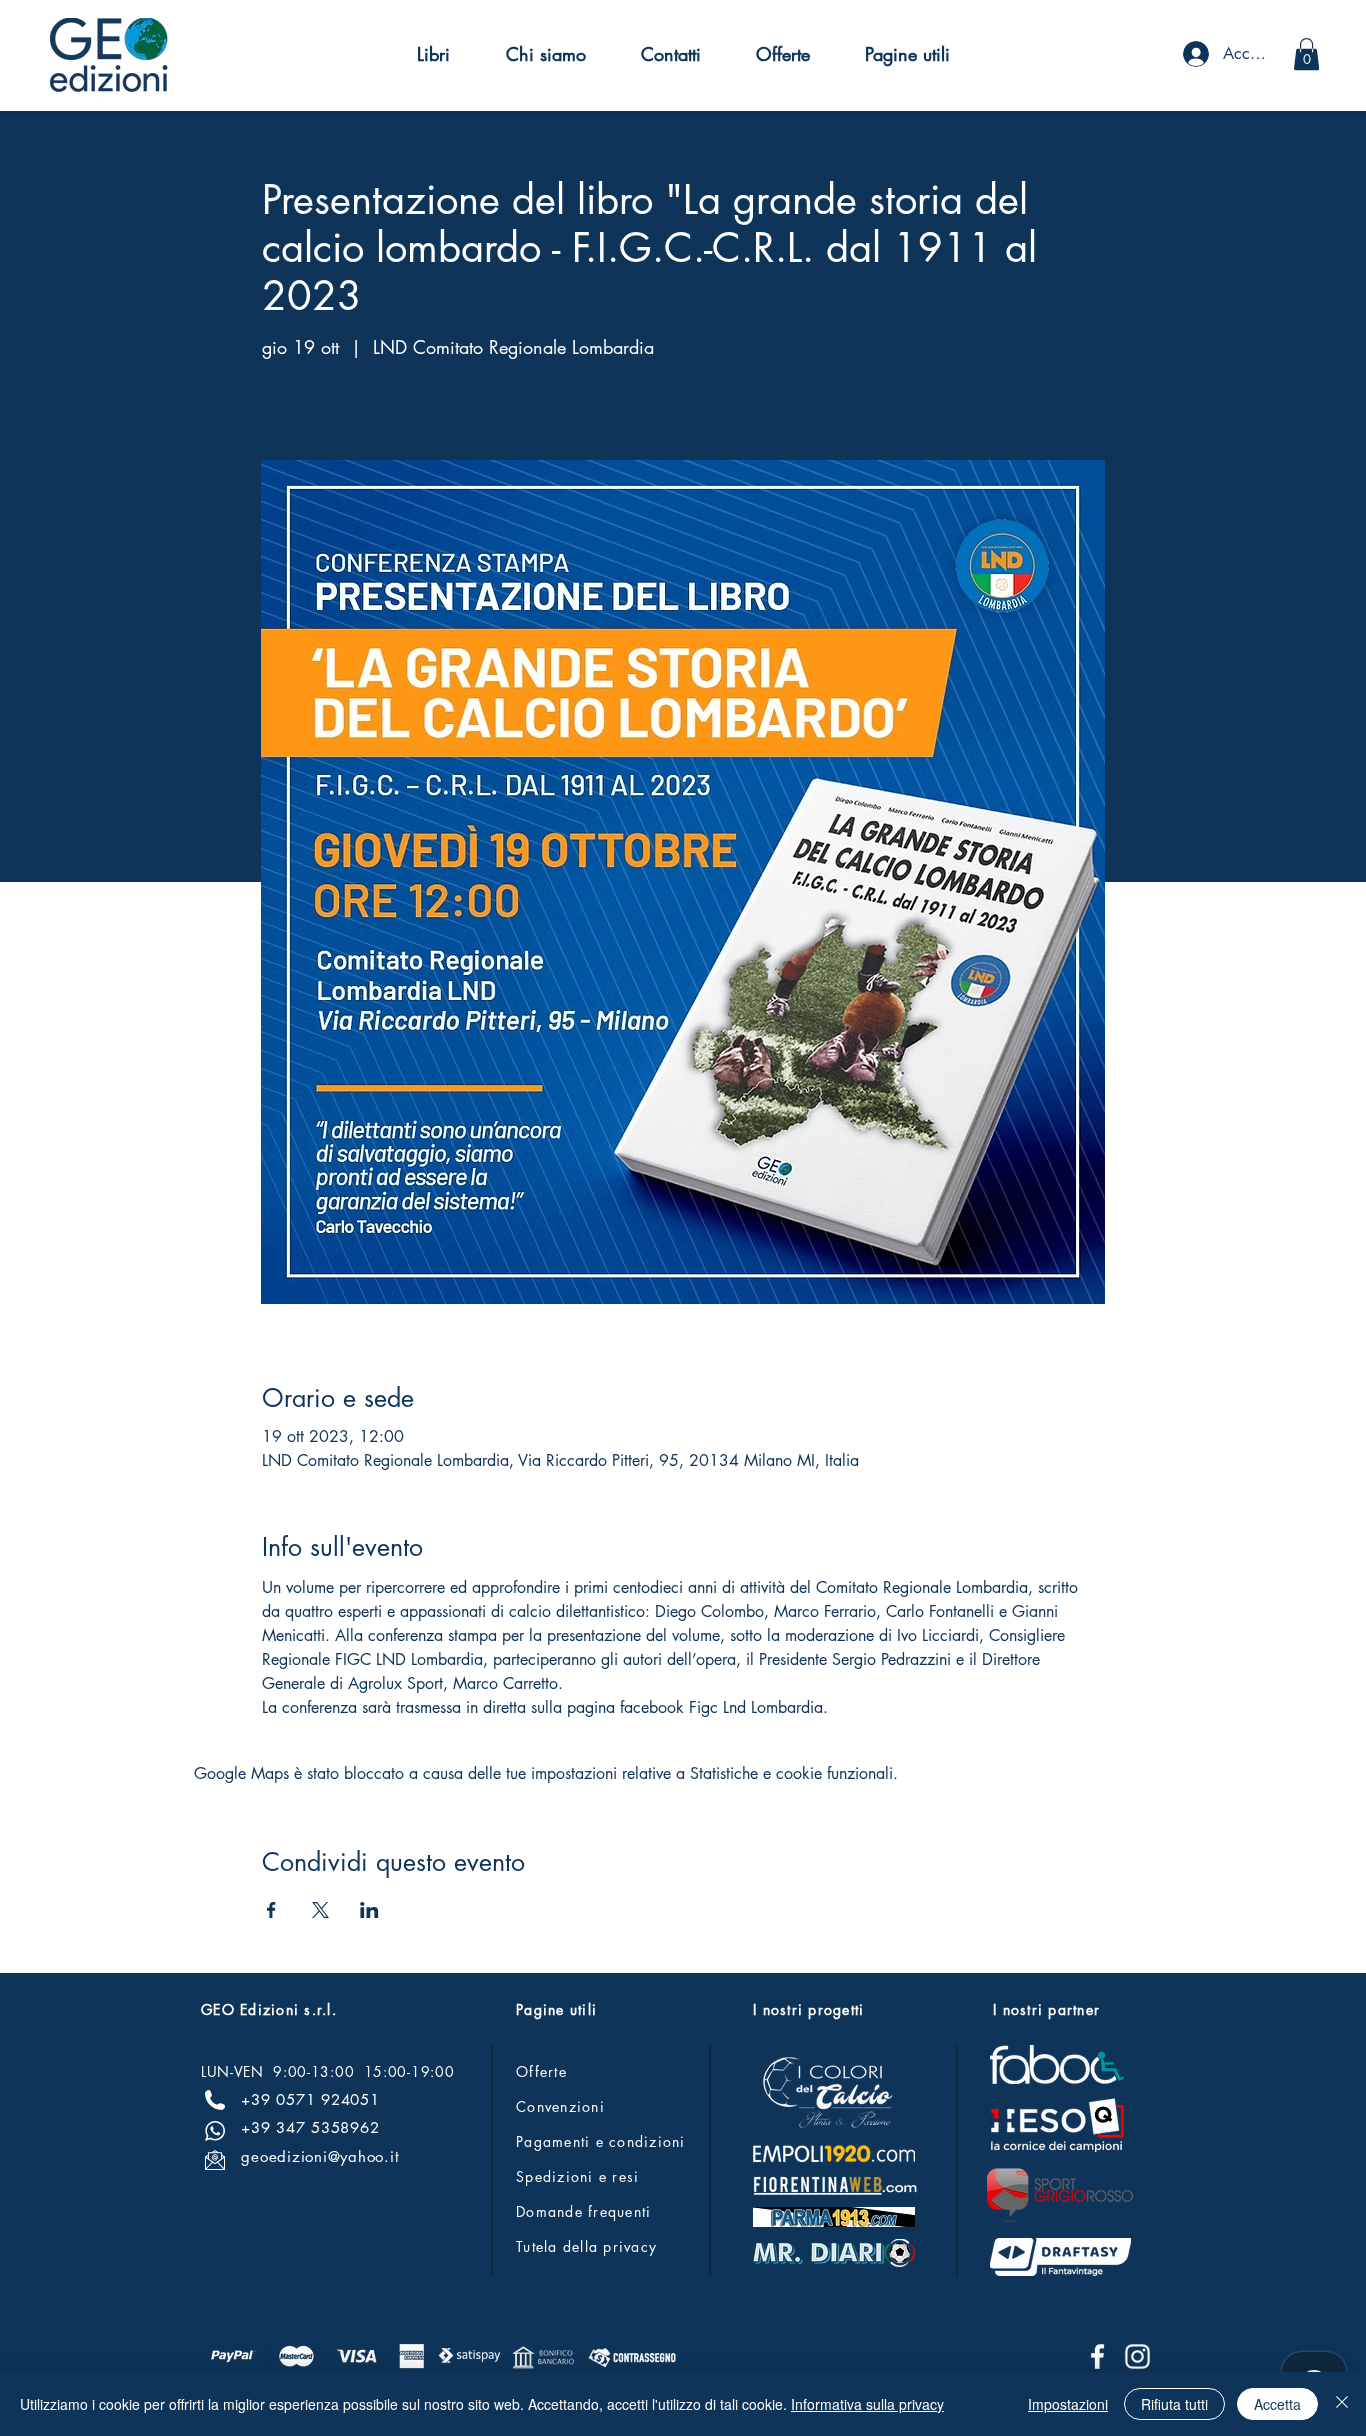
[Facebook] (1097, 2356)
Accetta (1277, 2404)
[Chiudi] (1342, 2404)
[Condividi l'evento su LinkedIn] (369, 1910)
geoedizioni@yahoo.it (320, 2156)
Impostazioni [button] (1068, 2404)
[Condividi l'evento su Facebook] (271, 1910)
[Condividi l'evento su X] (320, 1910)
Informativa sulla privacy (867, 2404)
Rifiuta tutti (1174, 2404)
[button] (433, 54)
